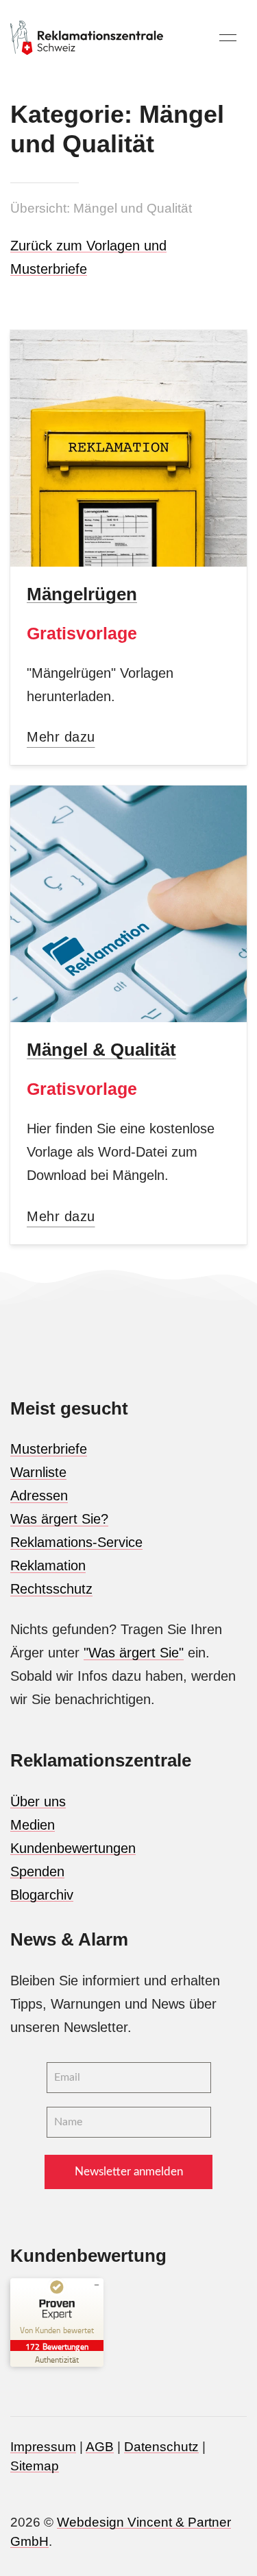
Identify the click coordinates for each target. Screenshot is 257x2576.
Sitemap (35, 2466)
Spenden (37, 1871)
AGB (100, 2447)
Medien (33, 1825)
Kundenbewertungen (73, 1848)
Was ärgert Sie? (59, 1519)
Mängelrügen (82, 594)
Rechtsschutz (51, 1589)
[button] (228, 38)
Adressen (39, 1496)
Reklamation (48, 1565)
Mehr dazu (61, 737)
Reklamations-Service (76, 1542)
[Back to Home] (87, 38)
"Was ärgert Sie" (134, 1653)
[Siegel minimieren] (97, 2285)
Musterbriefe (49, 1449)
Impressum (43, 2447)
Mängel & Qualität (101, 1050)
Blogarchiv (42, 1895)
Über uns (38, 1801)
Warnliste (38, 1472)
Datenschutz (161, 2447)
